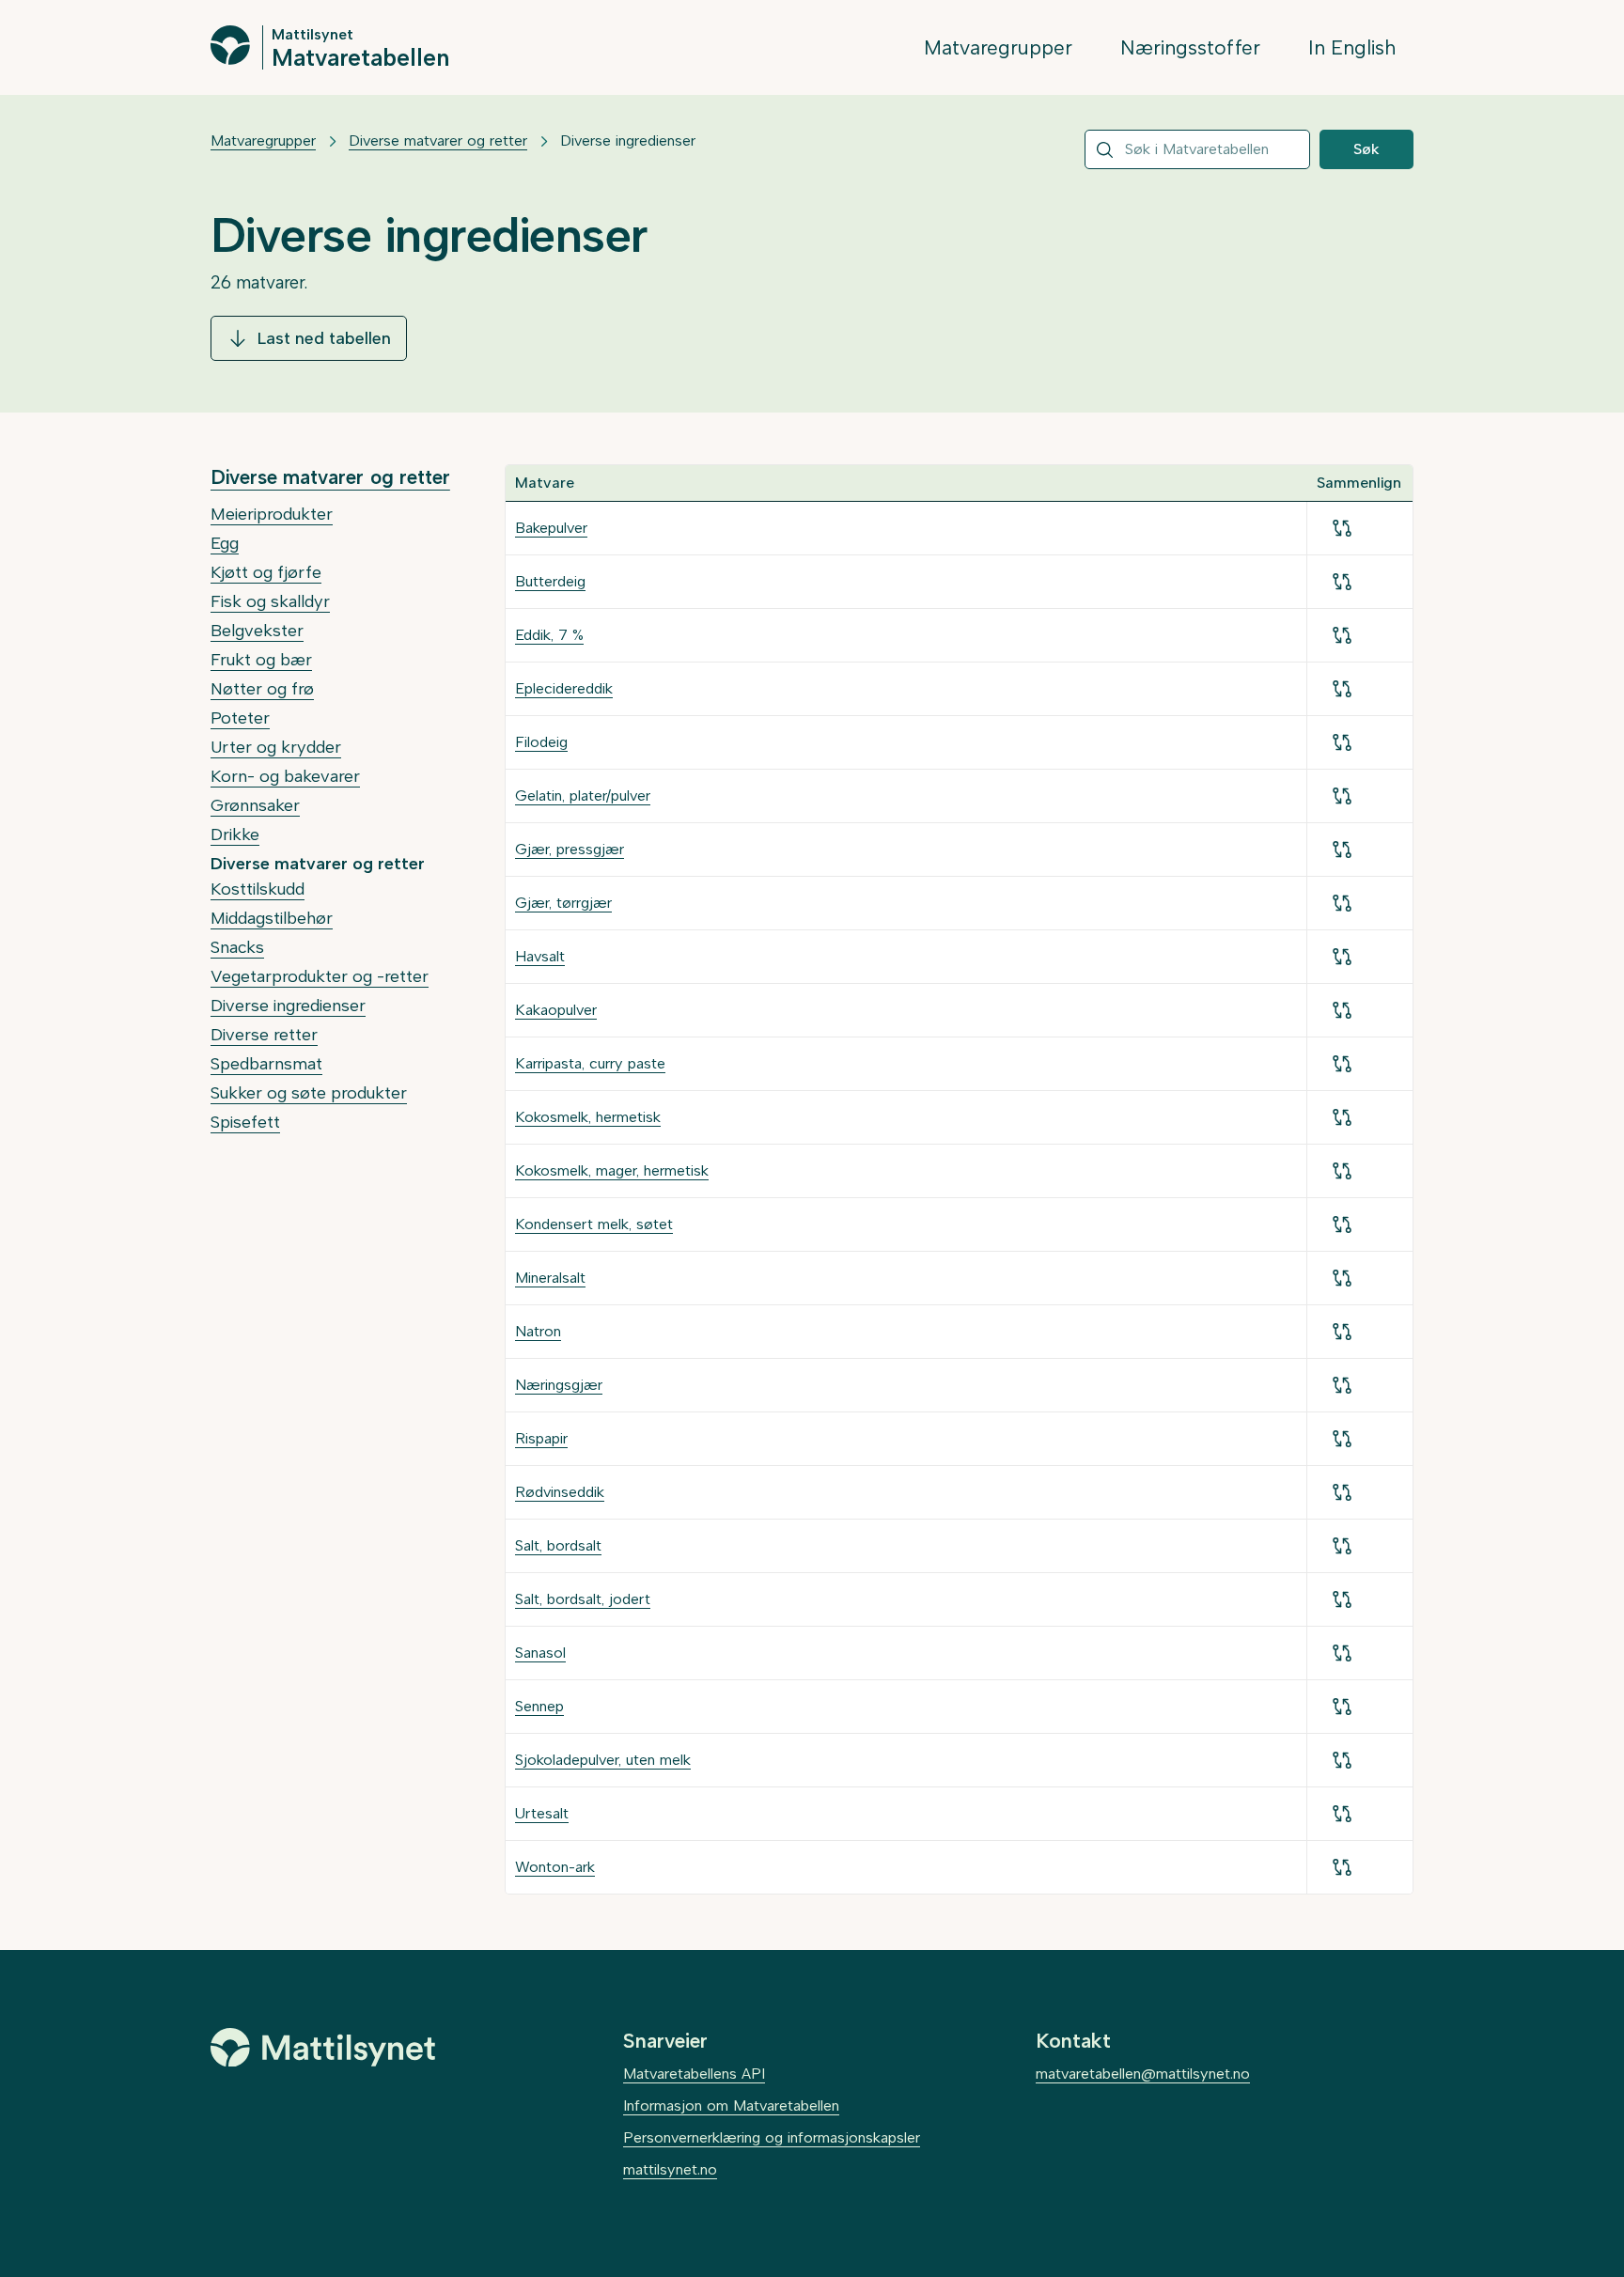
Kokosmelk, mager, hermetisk (612, 1170)
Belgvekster (257, 631)
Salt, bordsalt (558, 1545)
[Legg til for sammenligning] (1342, 528)
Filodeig (541, 742)
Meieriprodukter (272, 514)
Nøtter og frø (262, 689)
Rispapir (541, 1438)
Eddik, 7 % (549, 635)
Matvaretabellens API (694, 2074)
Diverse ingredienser (288, 1006)
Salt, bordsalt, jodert (583, 1599)
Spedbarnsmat (266, 1064)
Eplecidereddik (564, 688)
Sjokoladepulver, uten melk (603, 1760)
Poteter (240, 718)
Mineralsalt (550, 1278)
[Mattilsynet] (323, 2048)
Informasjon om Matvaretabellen (731, 2105)
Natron (538, 1331)
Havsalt (540, 956)
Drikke (235, 834)
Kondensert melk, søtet (594, 1224)
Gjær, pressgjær (570, 849)
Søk (1366, 149)
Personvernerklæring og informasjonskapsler (772, 2137)
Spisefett (245, 1122)
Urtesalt (542, 1813)
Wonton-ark (555, 1867)
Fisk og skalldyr (270, 601)
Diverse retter (264, 1035)
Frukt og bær (261, 660)
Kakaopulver (556, 1010)
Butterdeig (550, 581)
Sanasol (540, 1653)
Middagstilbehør (272, 918)
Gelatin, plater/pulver (583, 795)
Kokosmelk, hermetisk (588, 1117)
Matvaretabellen (360, 56)
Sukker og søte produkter (309, 1093)
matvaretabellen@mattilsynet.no (1143, 2074)
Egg (225, 543)
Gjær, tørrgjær (563, 903)
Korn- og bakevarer (285, 776)
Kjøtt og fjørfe (266, 572)
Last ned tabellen (324, 338)
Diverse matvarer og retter (438, 140)
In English (1352, 47)
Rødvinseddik (560, 1492)
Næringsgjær (559, 1385)
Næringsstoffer (1190, 47)
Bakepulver (551, 528)
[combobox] (1197, 149)
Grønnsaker (255, 805)
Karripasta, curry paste (590, 1063)
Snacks (237, 947)
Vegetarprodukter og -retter (320, 976)
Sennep (539, 1706)
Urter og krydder (276, 747)
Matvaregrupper (998, 47)
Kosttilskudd (258, 889)
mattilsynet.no (670, 2169)
